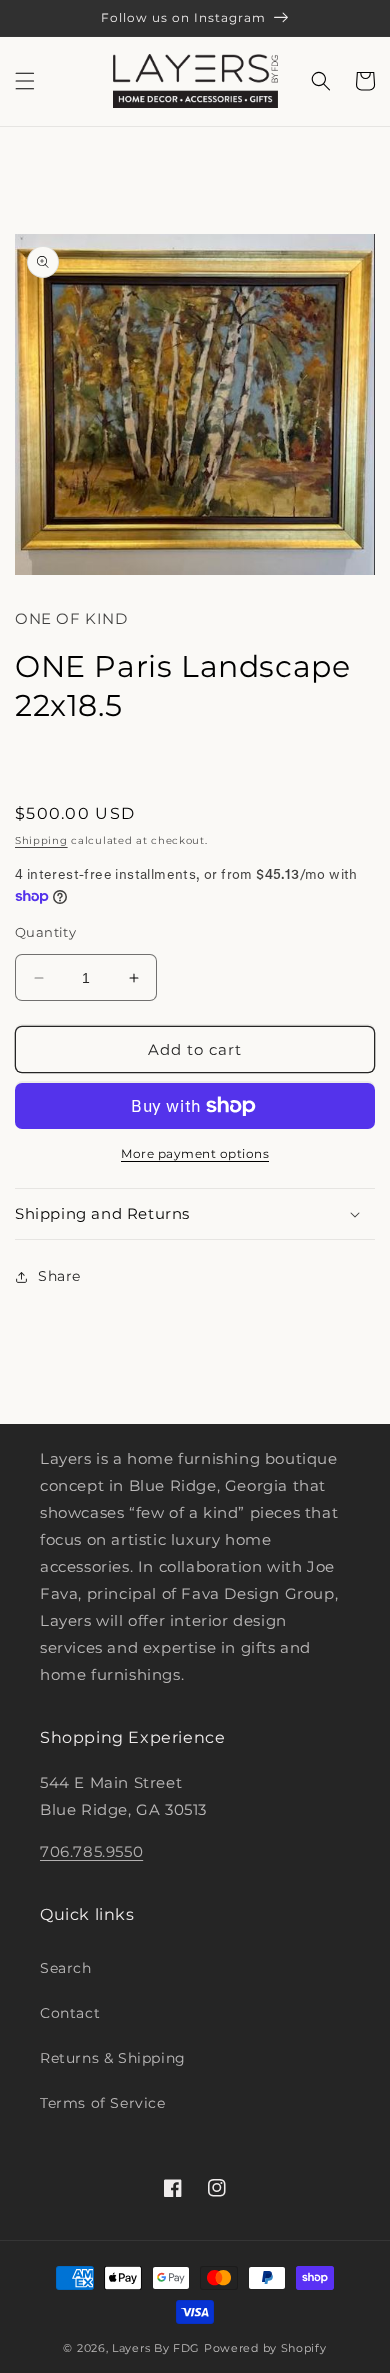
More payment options (195, 1153)
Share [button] (59, 1276)
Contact (70, 2013)
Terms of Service (103, 2103)
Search (66, 1968)
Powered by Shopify (265, 2348)
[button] (25, 81)
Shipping (41, 840)
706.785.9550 (91, 1851)
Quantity (45, 932)
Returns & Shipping (113, 2058)
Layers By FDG (156, 2348)
